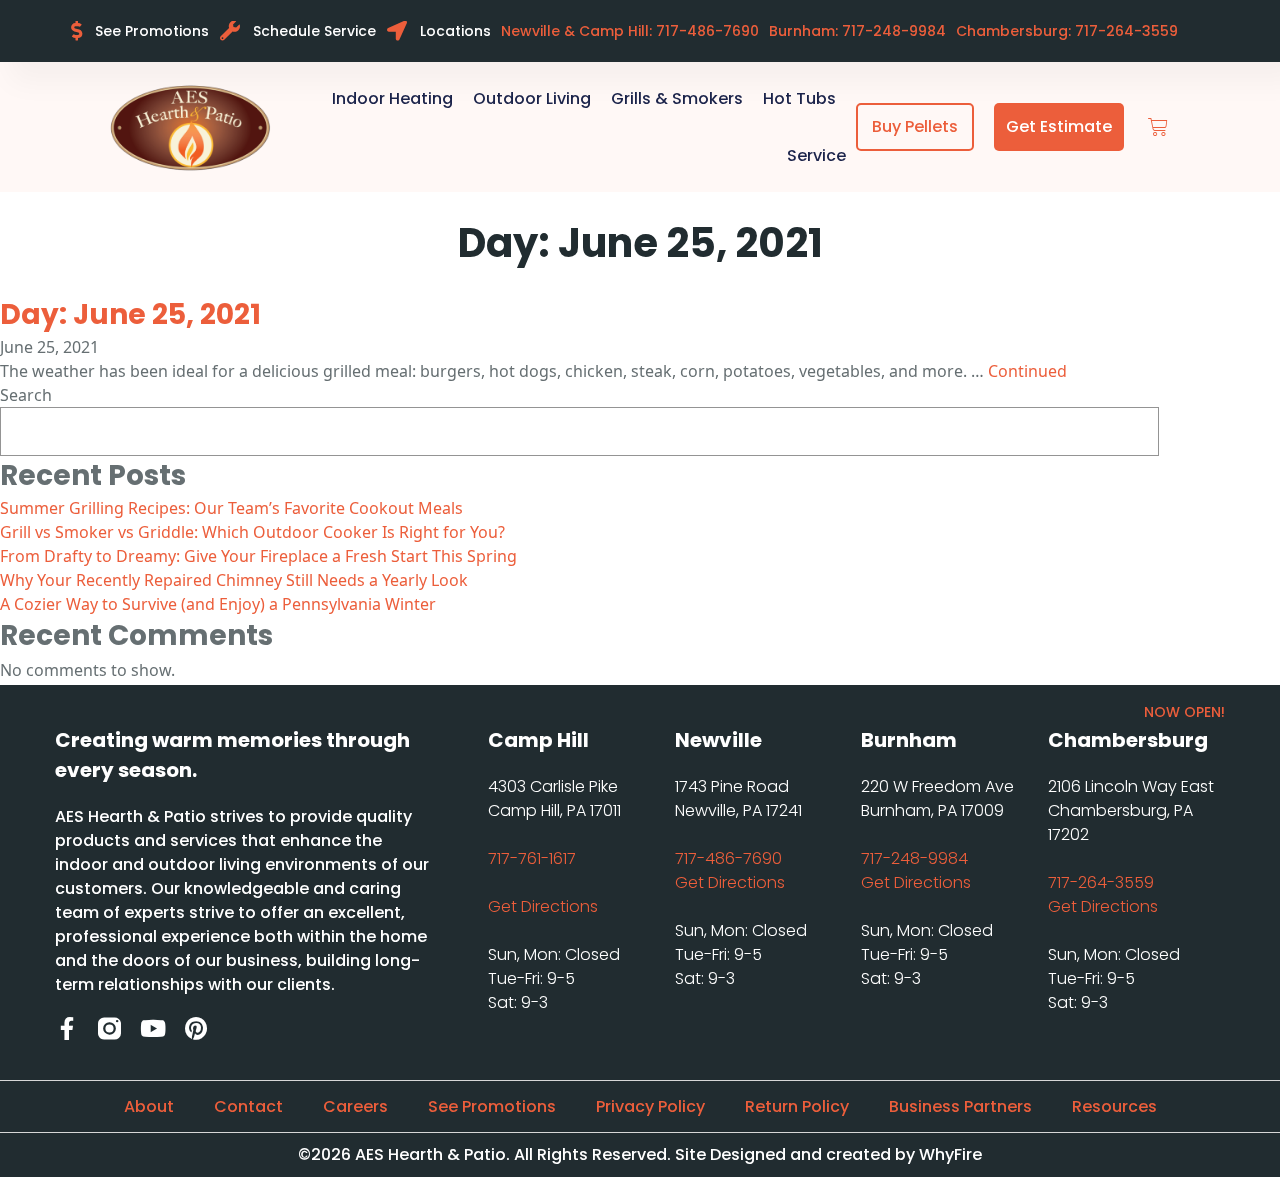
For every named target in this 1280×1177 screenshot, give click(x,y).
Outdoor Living (532, 98)
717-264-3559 (1101, 882)
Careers (355, 1106)
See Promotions (492, 1106)
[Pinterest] (195, 1028)
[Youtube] (152, 1028)
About (149, 1106)
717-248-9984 (914, 858)
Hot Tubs (799, 98)
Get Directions (543, 906)
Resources (1114, 1106)
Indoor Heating (392, 98)
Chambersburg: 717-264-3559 (1067, 31)
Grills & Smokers (677, 98)
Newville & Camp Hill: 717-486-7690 (630, 31)
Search (26, 395)
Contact (248, 1106)
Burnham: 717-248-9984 (857, 31)
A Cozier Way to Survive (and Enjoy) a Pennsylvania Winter (218, 604)
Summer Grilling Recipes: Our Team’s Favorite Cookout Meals (231, 508)
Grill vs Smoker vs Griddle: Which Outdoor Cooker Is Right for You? (252, 532)
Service (816, 155)
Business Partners (960, 1106)
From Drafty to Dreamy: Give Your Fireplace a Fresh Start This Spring (258, 556)
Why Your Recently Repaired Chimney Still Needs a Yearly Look (234, 580)
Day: (130, 314)
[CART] (1158, 127)
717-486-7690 (728, 858)
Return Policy (797, 1106)
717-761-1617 (532, 858)
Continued (1027, 371)
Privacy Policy (650, 1106)
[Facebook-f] (66, 1028)
